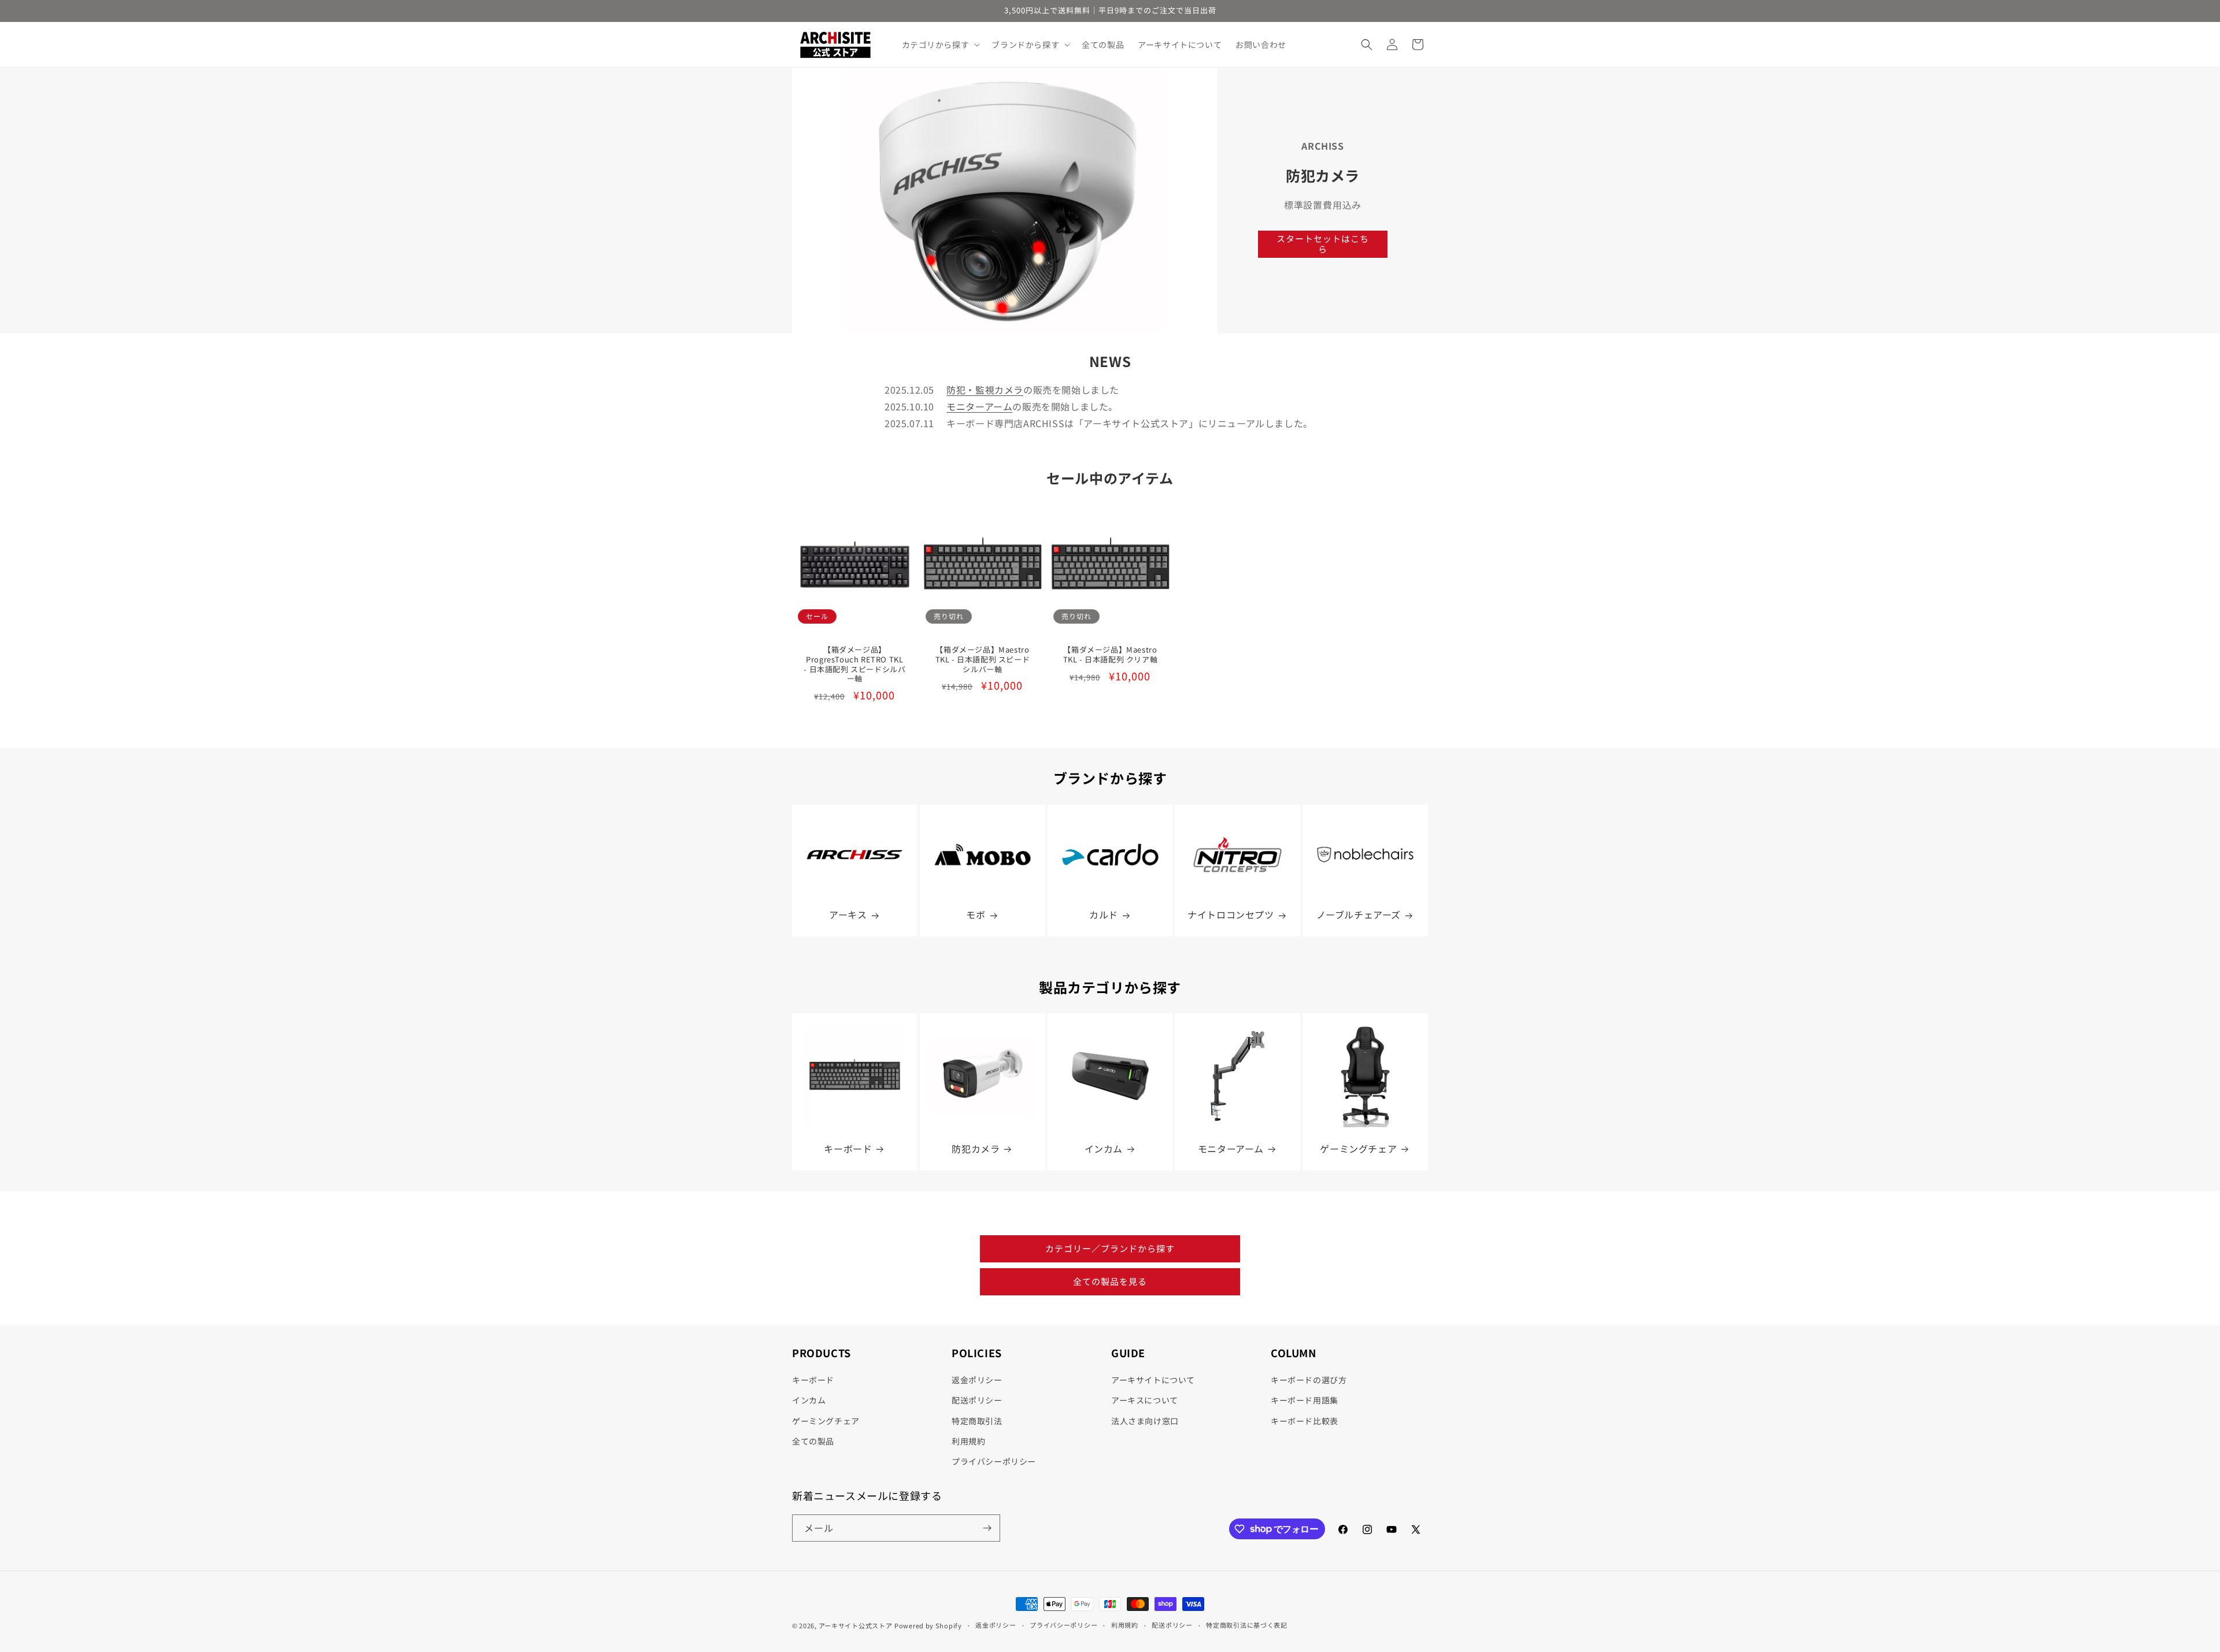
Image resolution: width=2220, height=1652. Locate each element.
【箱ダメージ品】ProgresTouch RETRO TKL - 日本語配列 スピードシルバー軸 (854, 665)
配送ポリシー (977, 1400)
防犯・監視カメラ (985, 390)
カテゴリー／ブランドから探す (1110, 1248)
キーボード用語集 (1305, 1400)
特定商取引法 (977, 1421)
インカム (1103, 1149)
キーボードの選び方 (1309, 1380)
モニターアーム (979, 406)
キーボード (848, 1149)
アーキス (848, 915)
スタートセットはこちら (1323, 244)
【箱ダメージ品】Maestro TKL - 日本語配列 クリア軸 (1110, 655)
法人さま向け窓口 (1145, 1421)
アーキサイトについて (1153, 1380)
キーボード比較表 (1305, 1421)
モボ (976, 915)
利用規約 (968, 1441)
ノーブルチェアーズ (1359, 915)
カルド (1104, 915)
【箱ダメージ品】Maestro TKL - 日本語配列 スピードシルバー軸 (982, 660)
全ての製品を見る (1110, 1281)
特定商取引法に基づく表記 (1246, 1625)
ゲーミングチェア (1359, 1149)
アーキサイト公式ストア (856, 1625)
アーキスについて (1145, 1400)
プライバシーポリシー (994, 1461)
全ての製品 (813, 1441)
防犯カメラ (976, 1149)
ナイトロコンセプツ (1231, 915)
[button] (940, 45)
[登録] (987, 1528)
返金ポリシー (977, 1380)
